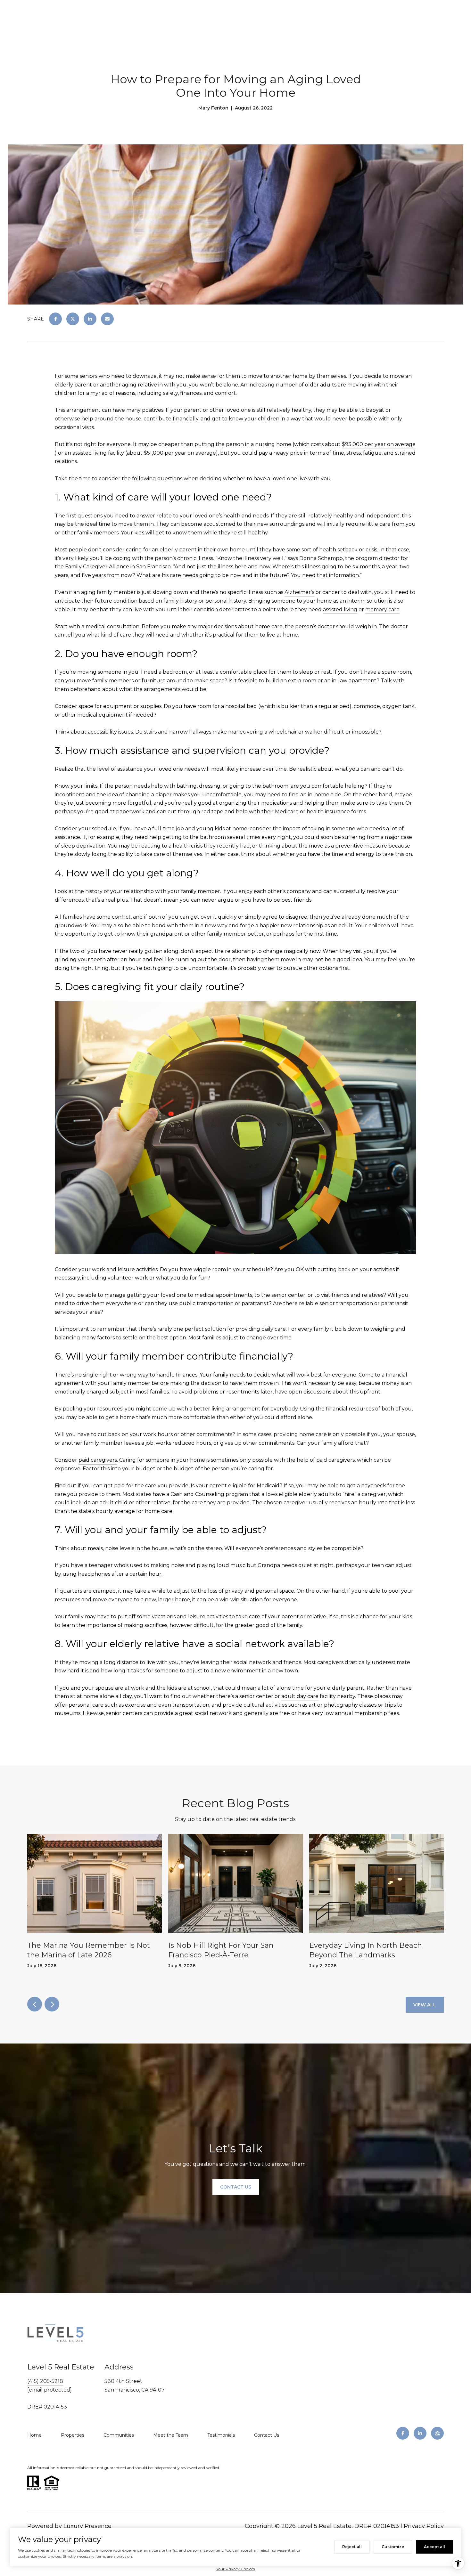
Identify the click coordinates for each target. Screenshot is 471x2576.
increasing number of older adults (293, 385)
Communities (119, 2435)
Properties (73, 2435)
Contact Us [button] (236, 2187)
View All (425, 2005)
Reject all (352, 2547)
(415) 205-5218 (45, 2381)
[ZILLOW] (437, 2433)
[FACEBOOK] (403, 2433)
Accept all (434, 2547)
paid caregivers (98, 1460)
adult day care (300, 1696)
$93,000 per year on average (379, 444)
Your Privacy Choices (235, 2569)
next (52, 2004)
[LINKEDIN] (420, 2433)
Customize (393, 2547)
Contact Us (267, 2435)
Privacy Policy (424, 2526)
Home (34, 2435)
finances (187, 1375)
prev (35, 2004)
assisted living (340, 609)
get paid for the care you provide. (147, 1486)
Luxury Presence (87, 2526)
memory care (382, 609)
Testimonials (221, 2435)
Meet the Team (171, 2435)
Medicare (287, 812)
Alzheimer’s (299, 592)
